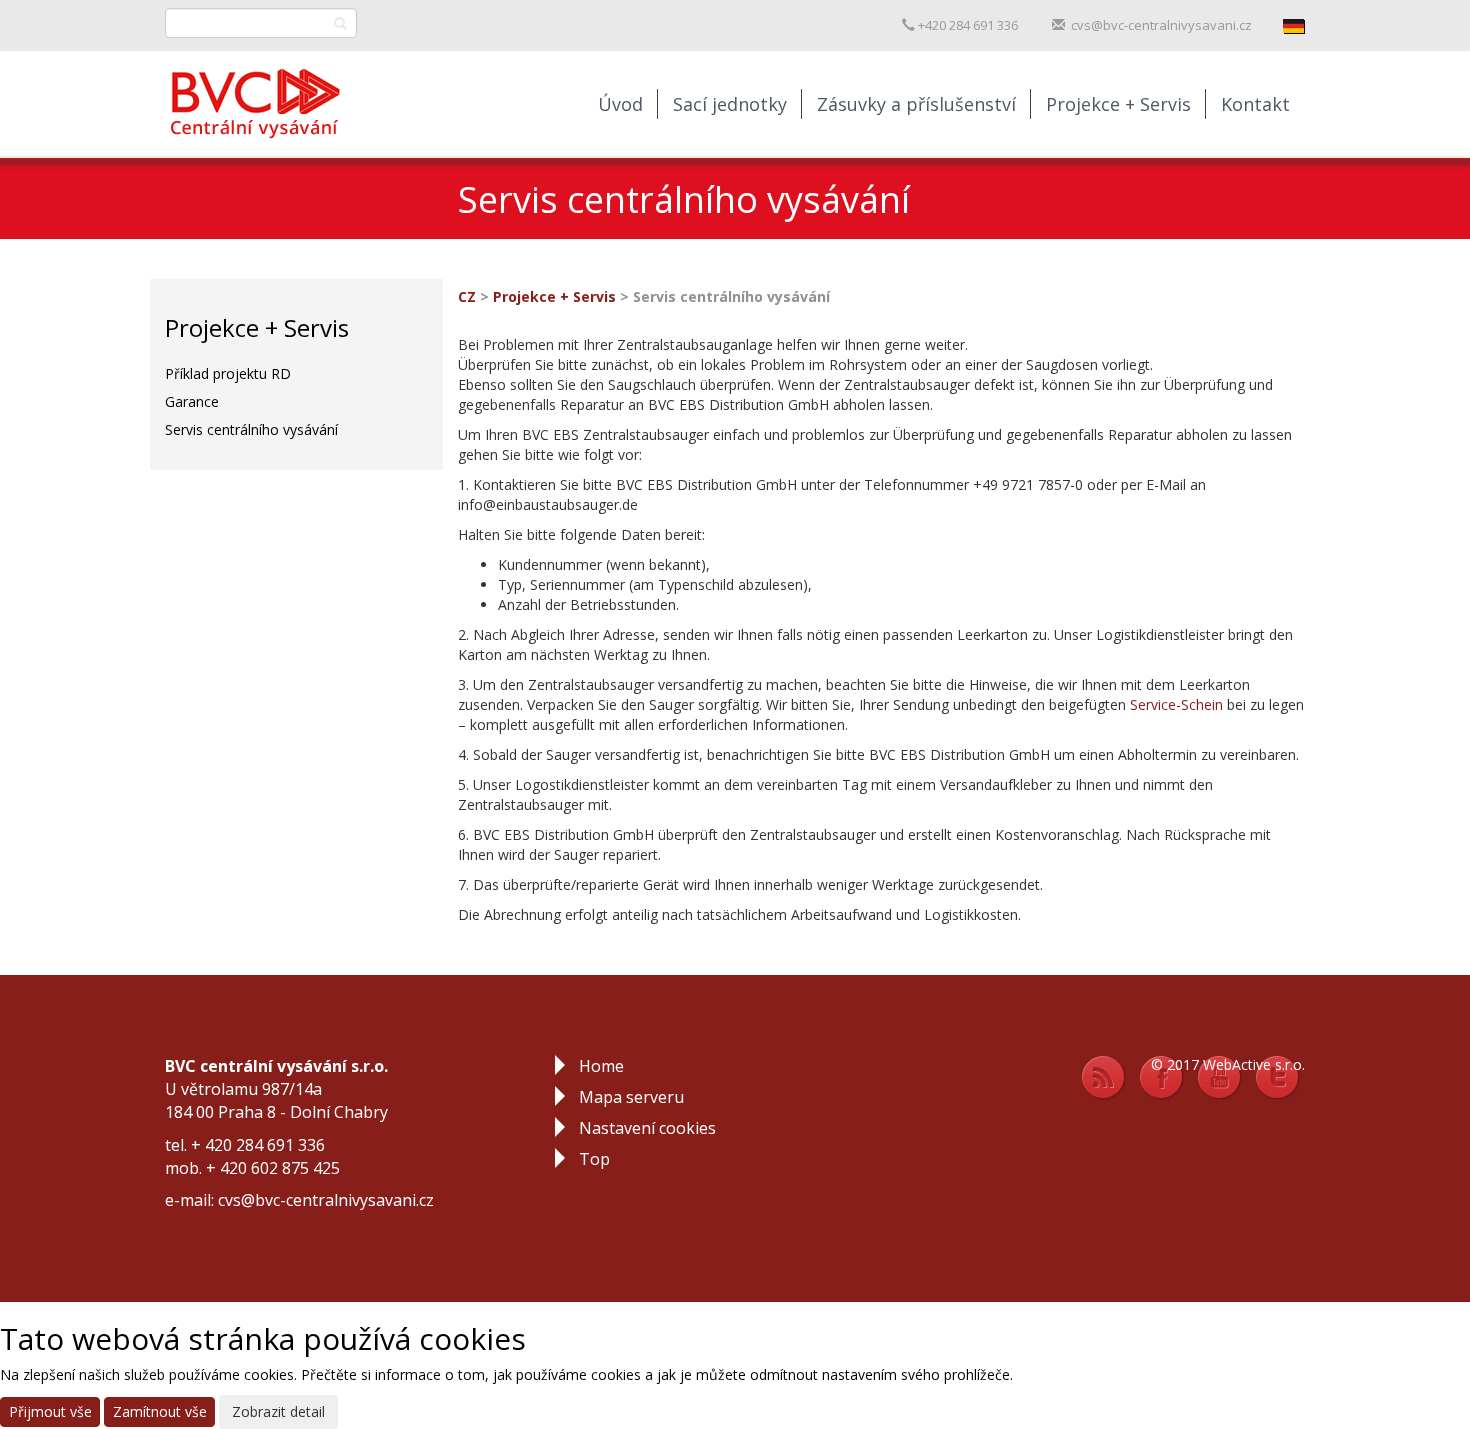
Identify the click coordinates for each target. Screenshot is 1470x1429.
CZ (467, 296)
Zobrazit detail (278, 1411)
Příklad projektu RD (228, 373)
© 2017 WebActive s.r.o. (1228, 1064)
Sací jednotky (730, 104)
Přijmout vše (50, 1411)
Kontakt (1255, 104)
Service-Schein (1176, 704)
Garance (192, 401)
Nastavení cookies (647, 1128)
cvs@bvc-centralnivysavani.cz (1161, 25)
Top (594, 1159)
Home (601, 1066)
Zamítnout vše (160, 1411)
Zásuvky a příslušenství (916, 104)
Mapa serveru (631, 1097)
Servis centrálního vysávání (251, 429)
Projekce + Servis (1118, 104)
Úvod (620, 104)
